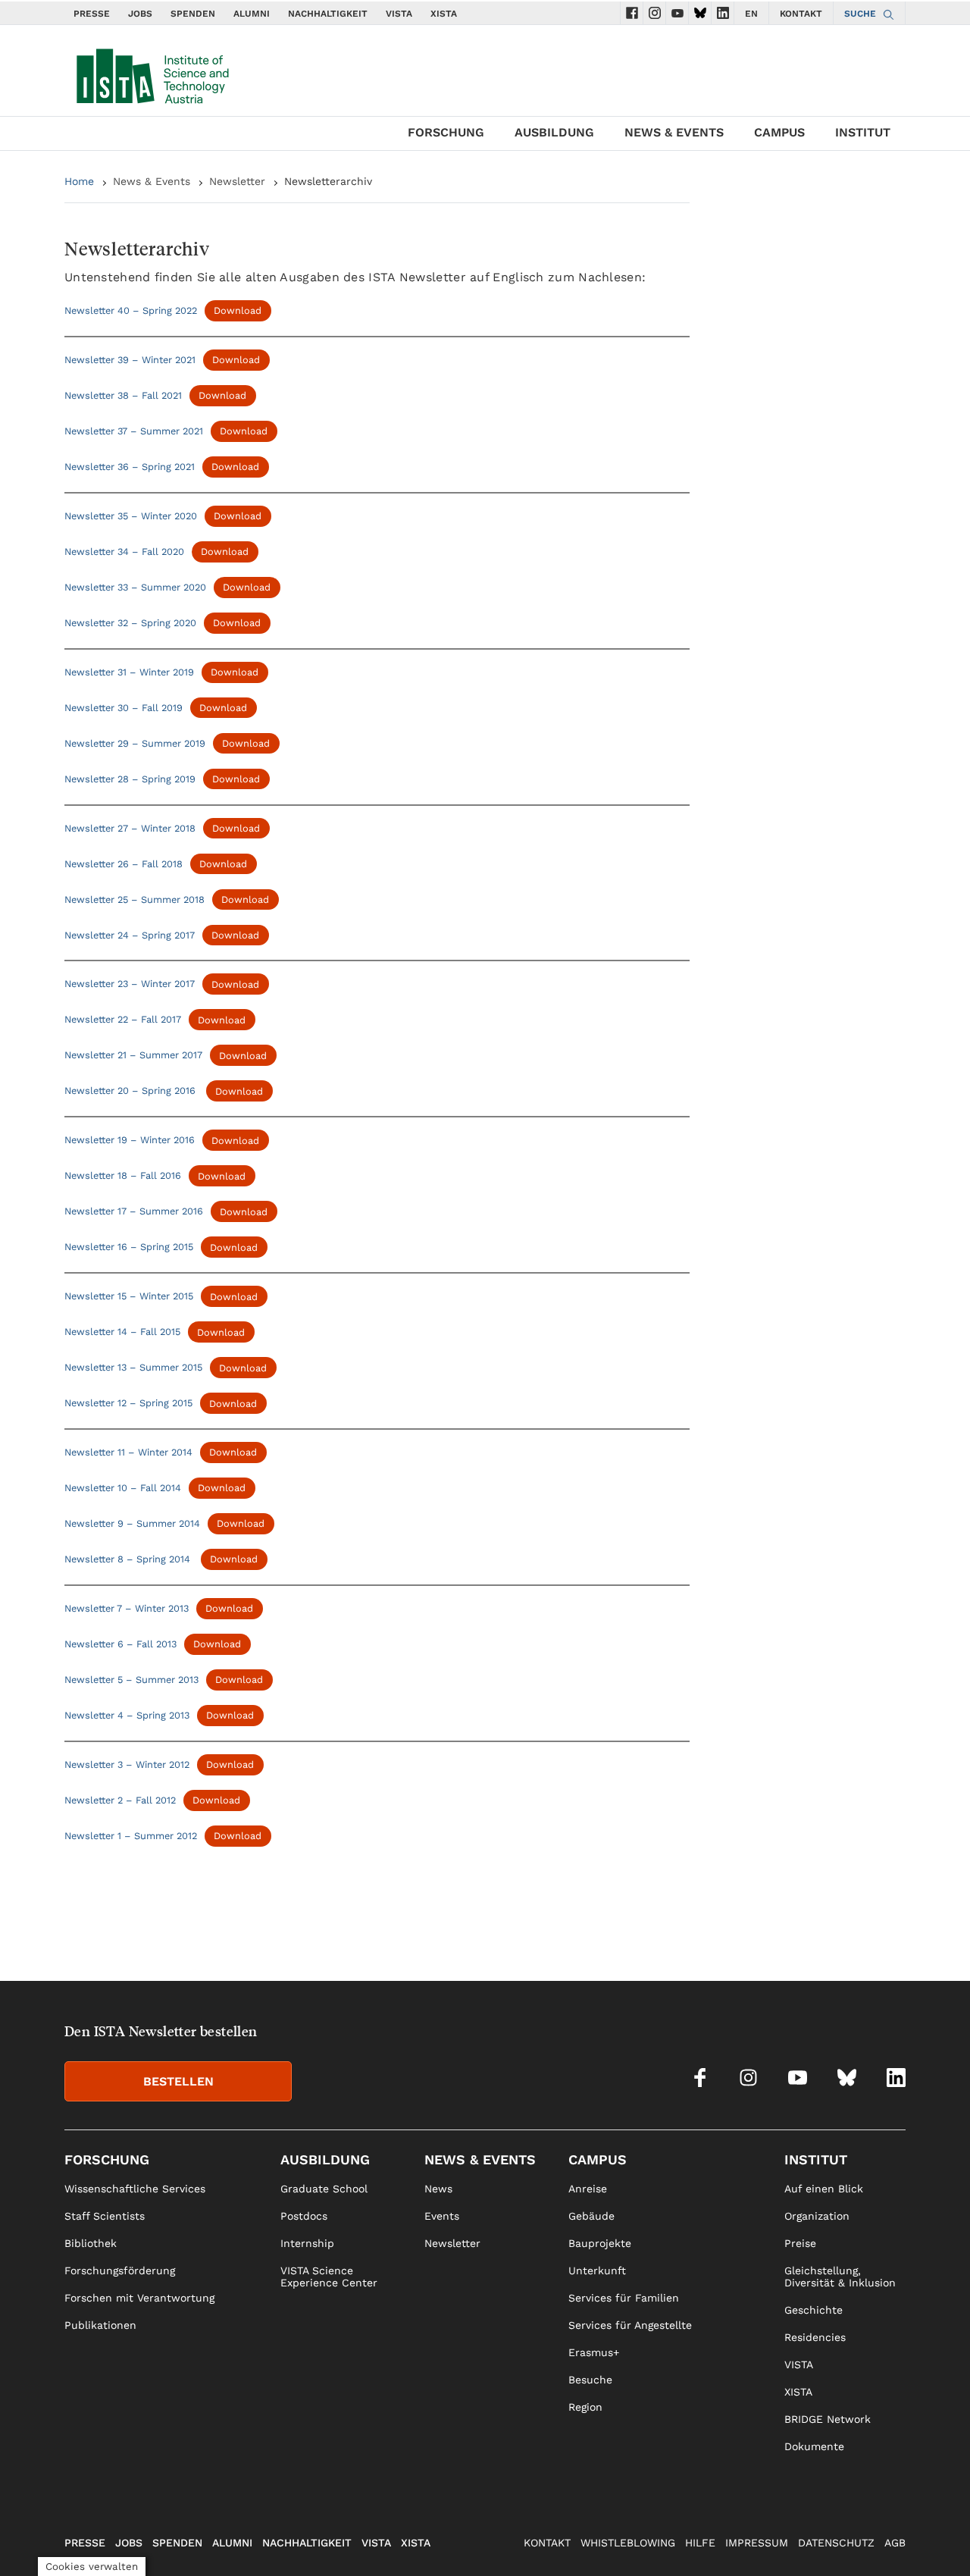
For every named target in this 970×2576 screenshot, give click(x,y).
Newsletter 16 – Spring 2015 (129, 1247)
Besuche (590, 2380)
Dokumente (814, 2446)
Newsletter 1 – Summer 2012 (131, 1836)
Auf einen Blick (824, 2189)
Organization (817, 2216)
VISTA (399, 14)
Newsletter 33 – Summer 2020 (135, 587)
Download (238, 310)
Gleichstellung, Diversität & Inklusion (840, 2277)
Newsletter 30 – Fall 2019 (124, 708)
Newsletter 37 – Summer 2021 (134, 431)
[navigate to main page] (152, 73)
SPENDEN (193, 14)
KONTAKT (801, 14)
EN (751, 14)
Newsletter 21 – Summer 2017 (133, 1056)
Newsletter (237, 181)
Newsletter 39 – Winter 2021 (130, 360)
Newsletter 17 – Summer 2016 (134, 1212)
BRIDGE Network (828, 2419)
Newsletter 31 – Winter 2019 (129, 672)
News (438, 2189)
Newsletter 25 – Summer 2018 (135, 899)
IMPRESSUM (757, 2543)
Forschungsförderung (120, 2270)
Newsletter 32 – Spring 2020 (130, 623)
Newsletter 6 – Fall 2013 (120, 1644)
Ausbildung (554, 132)
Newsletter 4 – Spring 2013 (127, 1715)
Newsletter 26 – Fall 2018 (124, 864)
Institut (863, 132)
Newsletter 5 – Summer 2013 (131, 1680)
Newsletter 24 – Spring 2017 (130, 935)
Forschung (446, 132)
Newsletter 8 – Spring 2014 (129, 1559)
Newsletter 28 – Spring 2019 (130, 779)
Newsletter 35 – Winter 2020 (131, 516)
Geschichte (814, 2310)
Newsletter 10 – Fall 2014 (123, 1488)
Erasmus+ (594, 2352)
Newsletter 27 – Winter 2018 (130, 828)
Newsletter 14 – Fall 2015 (122, 1332)
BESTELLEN (178, 2081)
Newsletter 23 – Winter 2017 (130, 984)
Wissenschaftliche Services (135, 2189)
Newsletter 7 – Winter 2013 (127, 1608)
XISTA (444, 14)
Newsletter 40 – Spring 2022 (131, 310)
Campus (779, 132)
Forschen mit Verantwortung (139, 2298)
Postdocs (304, 2216)
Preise (800, 2243)
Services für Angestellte (630, 2325)
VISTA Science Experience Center (329, 2277)
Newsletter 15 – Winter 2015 (129, 1297)
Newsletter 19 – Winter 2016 (130, 1141)
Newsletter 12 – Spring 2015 (128, 1404)
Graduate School (324, 2189)
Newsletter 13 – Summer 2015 (133, 1368)
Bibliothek (91, 2243)
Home (79, 181)
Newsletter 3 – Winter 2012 (127, 1764)
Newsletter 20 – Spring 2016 (131, 1091)
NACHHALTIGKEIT (328, 14)
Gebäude (591, 2216)
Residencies (815, 2337)
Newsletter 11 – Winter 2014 (128, 1452)
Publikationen (100, 2325)
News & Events (674, 132)
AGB (895, 2543)
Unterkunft (597, 2270)
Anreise (588, 2189)
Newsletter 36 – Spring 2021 (130, 467)
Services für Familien (624, 2298)
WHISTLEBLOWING (628, 2543)
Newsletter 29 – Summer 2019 (135, 743)
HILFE (700, 2543)
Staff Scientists (105, 2216)
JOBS (140, 14)
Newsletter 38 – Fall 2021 (123, 395)
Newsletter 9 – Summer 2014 (132, 1523)
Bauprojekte (600, 2243)
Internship (307, 2243)
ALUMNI (252, 14)
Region (585, 2407)
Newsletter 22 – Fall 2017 (123, 1020)
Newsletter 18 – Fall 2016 (123, 1176)
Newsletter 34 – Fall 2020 (124, 552)
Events (442, 2216)
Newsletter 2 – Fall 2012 (120, 1800)
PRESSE (92, 14)
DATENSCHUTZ (836, 2543)
